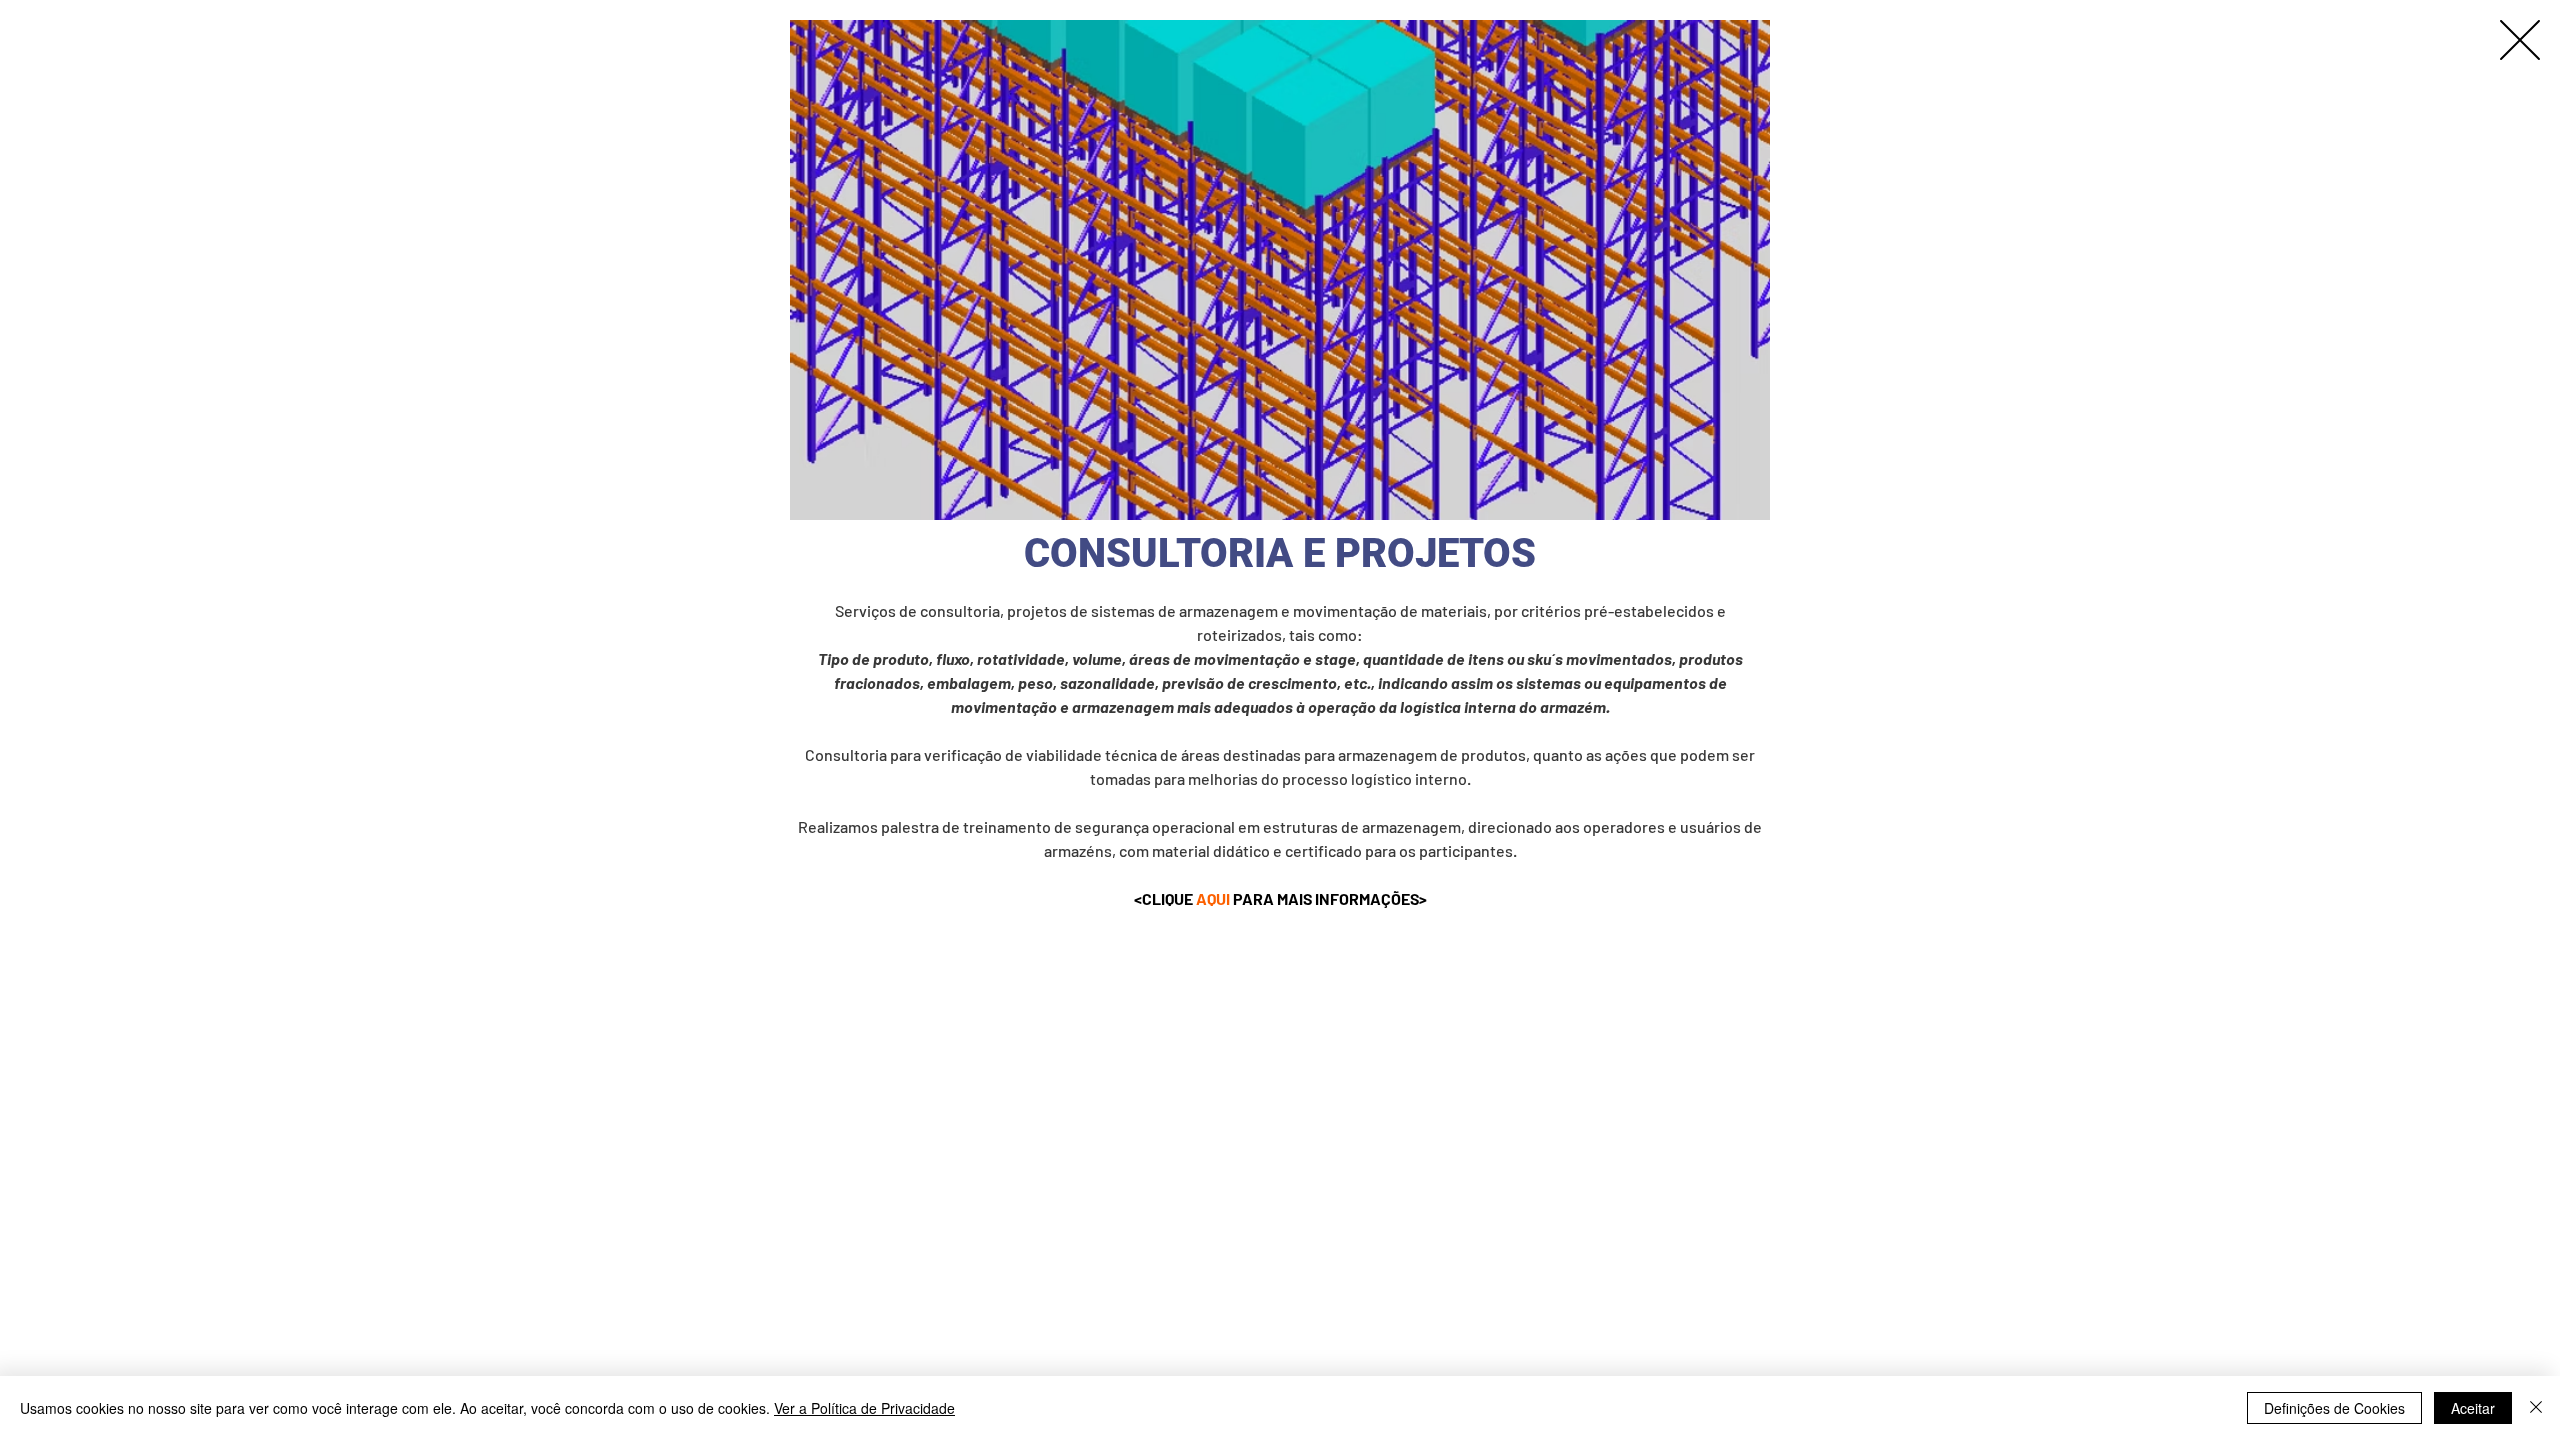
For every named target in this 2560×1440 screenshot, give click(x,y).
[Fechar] (2536, 1408)
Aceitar (2473, 1408)
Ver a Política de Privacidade (864, 1408)
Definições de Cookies (2334, 1408)
